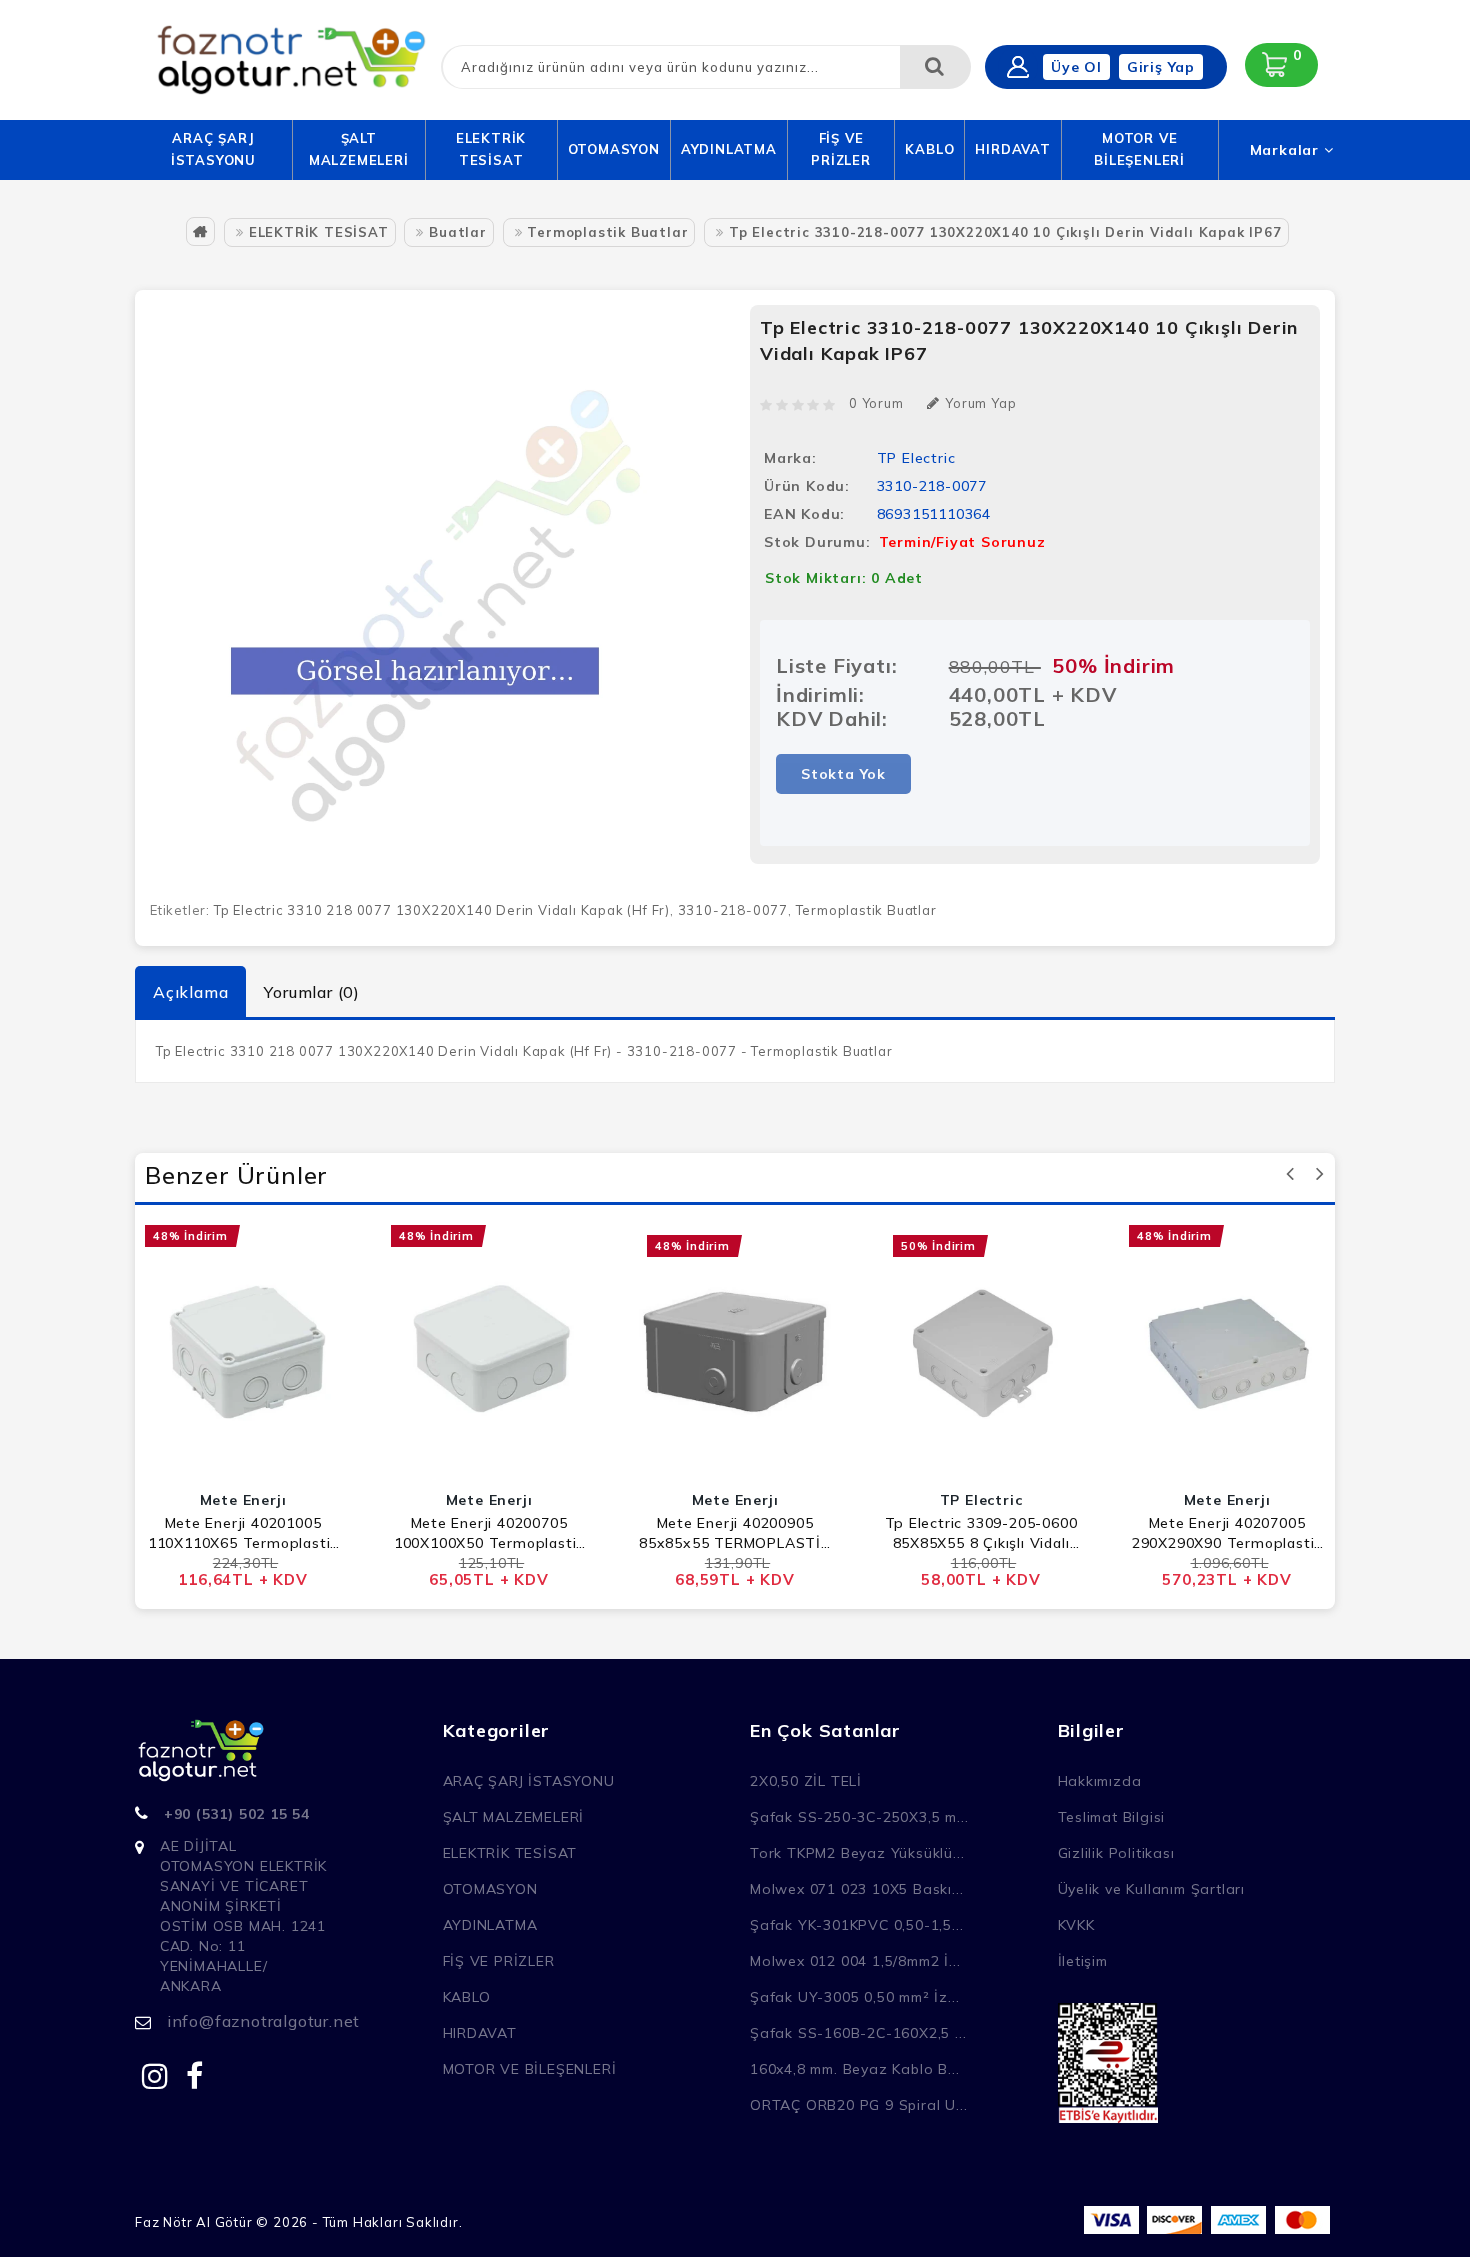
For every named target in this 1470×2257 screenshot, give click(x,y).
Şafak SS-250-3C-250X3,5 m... (859, 1817)
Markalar (1287, 150)
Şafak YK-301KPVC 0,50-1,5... (856, 1925)
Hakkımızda (1100, 1781)
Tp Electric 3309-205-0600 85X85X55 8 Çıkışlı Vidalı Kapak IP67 (981, 1533)
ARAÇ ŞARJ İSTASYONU (213, 149)
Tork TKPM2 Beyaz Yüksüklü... (857, 1853)
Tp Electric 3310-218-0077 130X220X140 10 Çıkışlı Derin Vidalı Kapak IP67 (1005, 232)
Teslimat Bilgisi (1112, 1817)
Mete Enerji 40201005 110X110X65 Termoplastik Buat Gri (243, 1533)
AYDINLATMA (729, 149)
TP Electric (916, 458)
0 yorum (876, 403)
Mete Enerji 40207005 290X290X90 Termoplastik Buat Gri (1227, 1533)
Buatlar (458, 232)
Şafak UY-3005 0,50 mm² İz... (854, 1997)
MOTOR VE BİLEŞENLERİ (1139, 149)
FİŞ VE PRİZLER (841, 149)
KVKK (1076, 1925)
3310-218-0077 (733, 910)
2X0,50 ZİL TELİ (806, 1781)
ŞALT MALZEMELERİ (359, 149)
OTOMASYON (614, 149)
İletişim (1083, 1961)
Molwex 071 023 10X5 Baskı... (856, 1889)
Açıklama (190, 992)
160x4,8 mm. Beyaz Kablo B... (854, 2069)
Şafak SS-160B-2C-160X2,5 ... (858, 2033)
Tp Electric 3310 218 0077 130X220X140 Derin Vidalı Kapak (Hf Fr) (442, 910)
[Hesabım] (1018, 67)
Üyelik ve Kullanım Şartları (1152, 1889)
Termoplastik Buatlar (607, 232)
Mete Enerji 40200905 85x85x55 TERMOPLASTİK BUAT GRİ (735, 1533)
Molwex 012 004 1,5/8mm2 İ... (855, 1961)
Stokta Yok (843, 774)
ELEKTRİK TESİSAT (491, 149)
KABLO (929, 149)
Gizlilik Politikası (1116, 1853)
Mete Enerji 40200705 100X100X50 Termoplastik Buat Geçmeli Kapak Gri (489, 1533)
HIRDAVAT (1012, 149)
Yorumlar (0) (312, 992)
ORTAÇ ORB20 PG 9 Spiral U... (858, 2105)
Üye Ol (1076, 67)
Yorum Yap (980, 403)
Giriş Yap (1161, 67)
